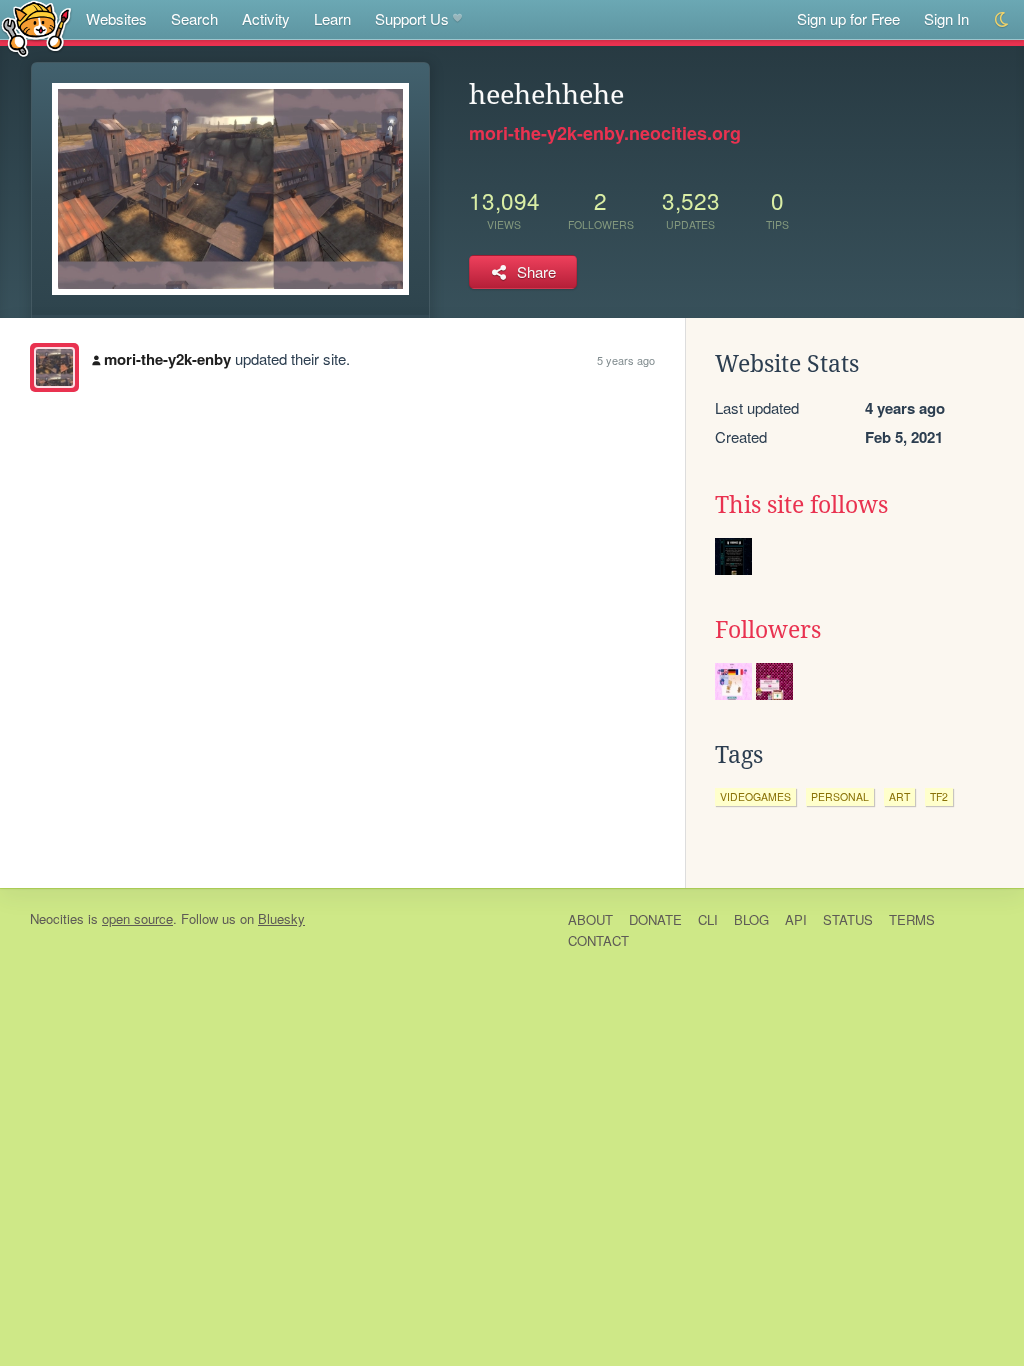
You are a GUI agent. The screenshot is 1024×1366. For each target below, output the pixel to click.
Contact (598, 940)
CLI (708, 919)
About (590, 919)
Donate (655, 919)
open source (137, 918)
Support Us (412, 18)
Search (194, 18)
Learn (332, 18)
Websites (116, 18)
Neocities (57, 918)
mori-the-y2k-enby (167, 359)
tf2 (939, 796)
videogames (755, 796)
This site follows (801, 505)
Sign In (946, 18)
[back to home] (36, 27)
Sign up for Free (848, 18)
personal (840, 796)
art (899, 796)
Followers (768, 630)
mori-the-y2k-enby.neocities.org (605, 133)
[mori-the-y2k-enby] (54, 367)
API (796, 919)
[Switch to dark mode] (1002, 19)
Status (848, 919)
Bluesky (281, 918)
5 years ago (626, 360)
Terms (912, 919)
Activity (266, 18)
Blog (751, 919)
